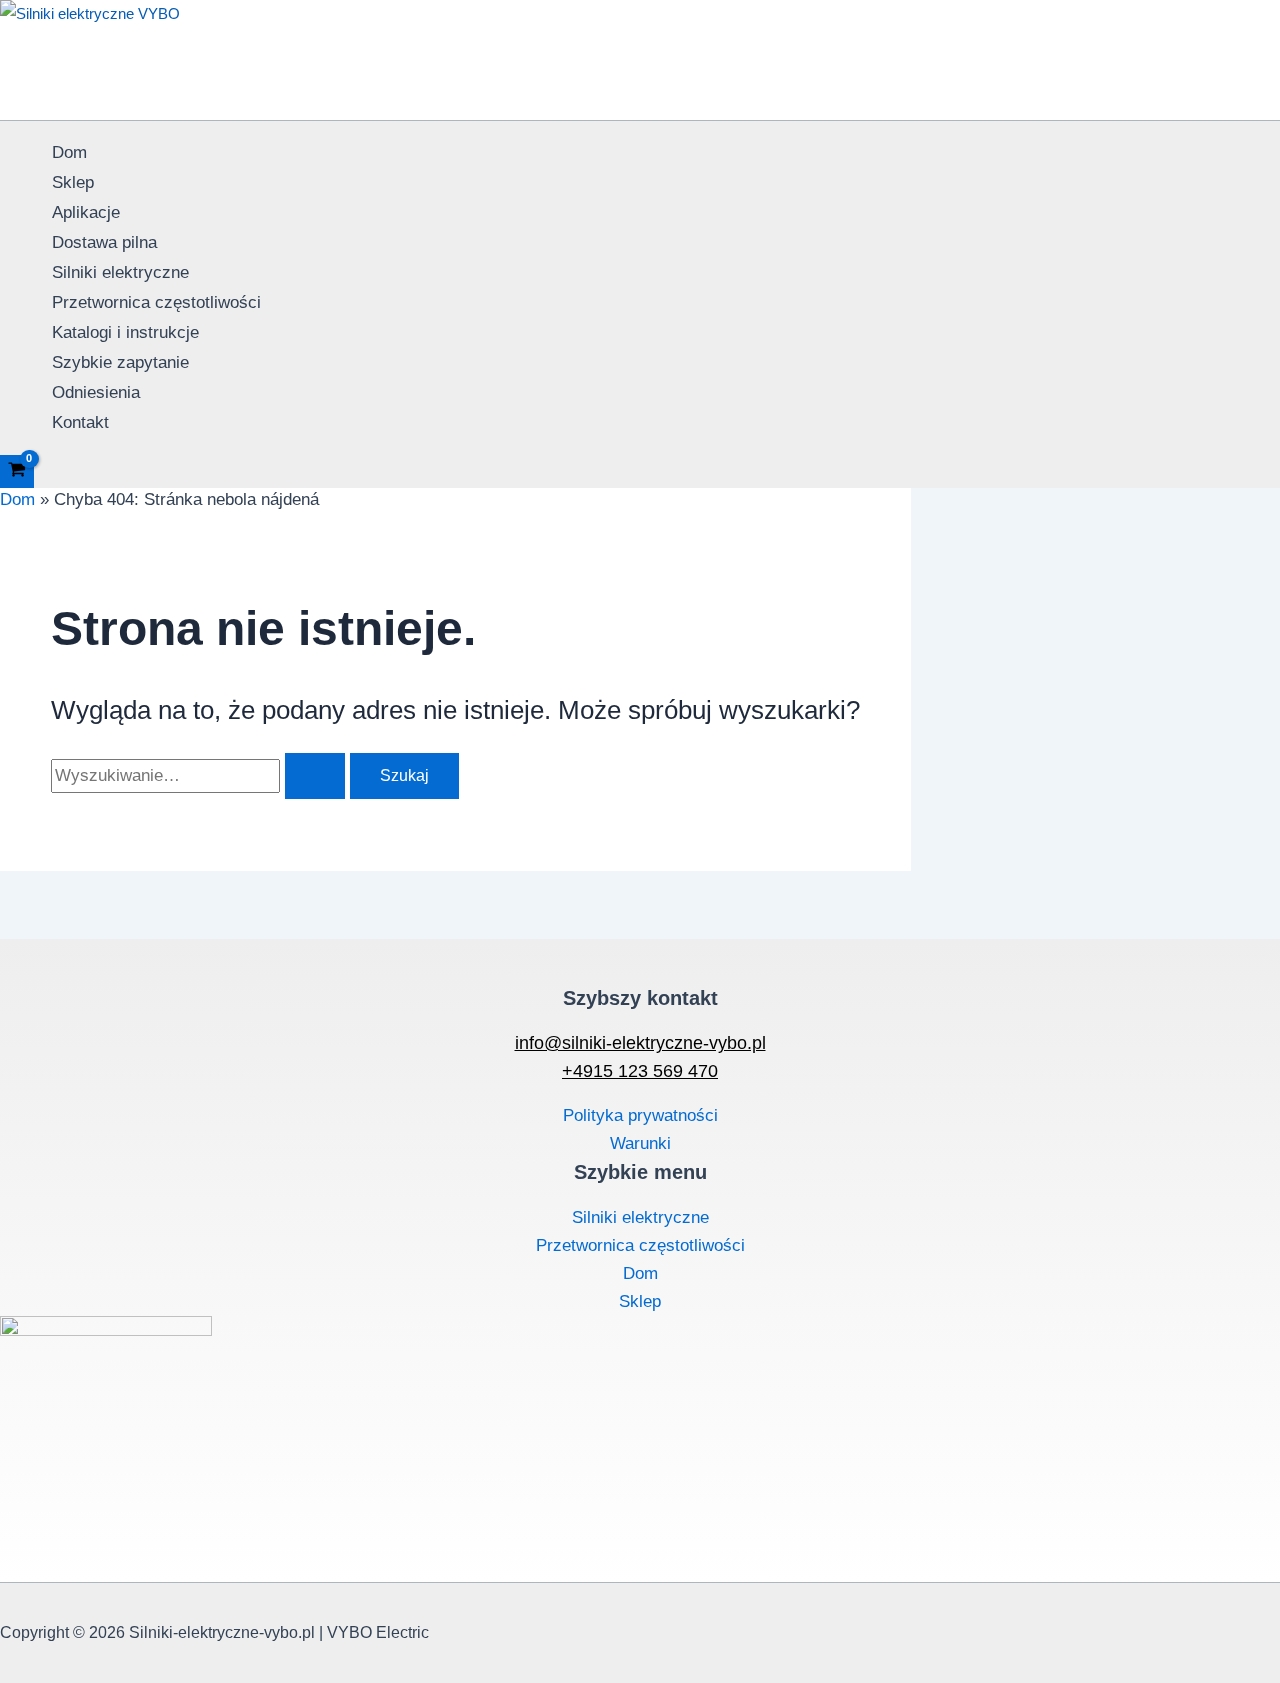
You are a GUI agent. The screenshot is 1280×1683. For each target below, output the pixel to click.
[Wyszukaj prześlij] (315, 776)
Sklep (73, 182)
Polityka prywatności (640, 1115)
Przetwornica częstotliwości (156, 302)
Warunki (640, 1143)
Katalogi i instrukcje (125, 332)
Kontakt (80, 422)
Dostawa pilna (104, 242)
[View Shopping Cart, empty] (17, 471)
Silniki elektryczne (120, 272)
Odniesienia (96, 392)
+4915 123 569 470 (640, 1071)
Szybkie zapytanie (120, 362)
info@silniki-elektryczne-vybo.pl (640, 1043)
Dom (69, 152)
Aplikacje (86, 212)
